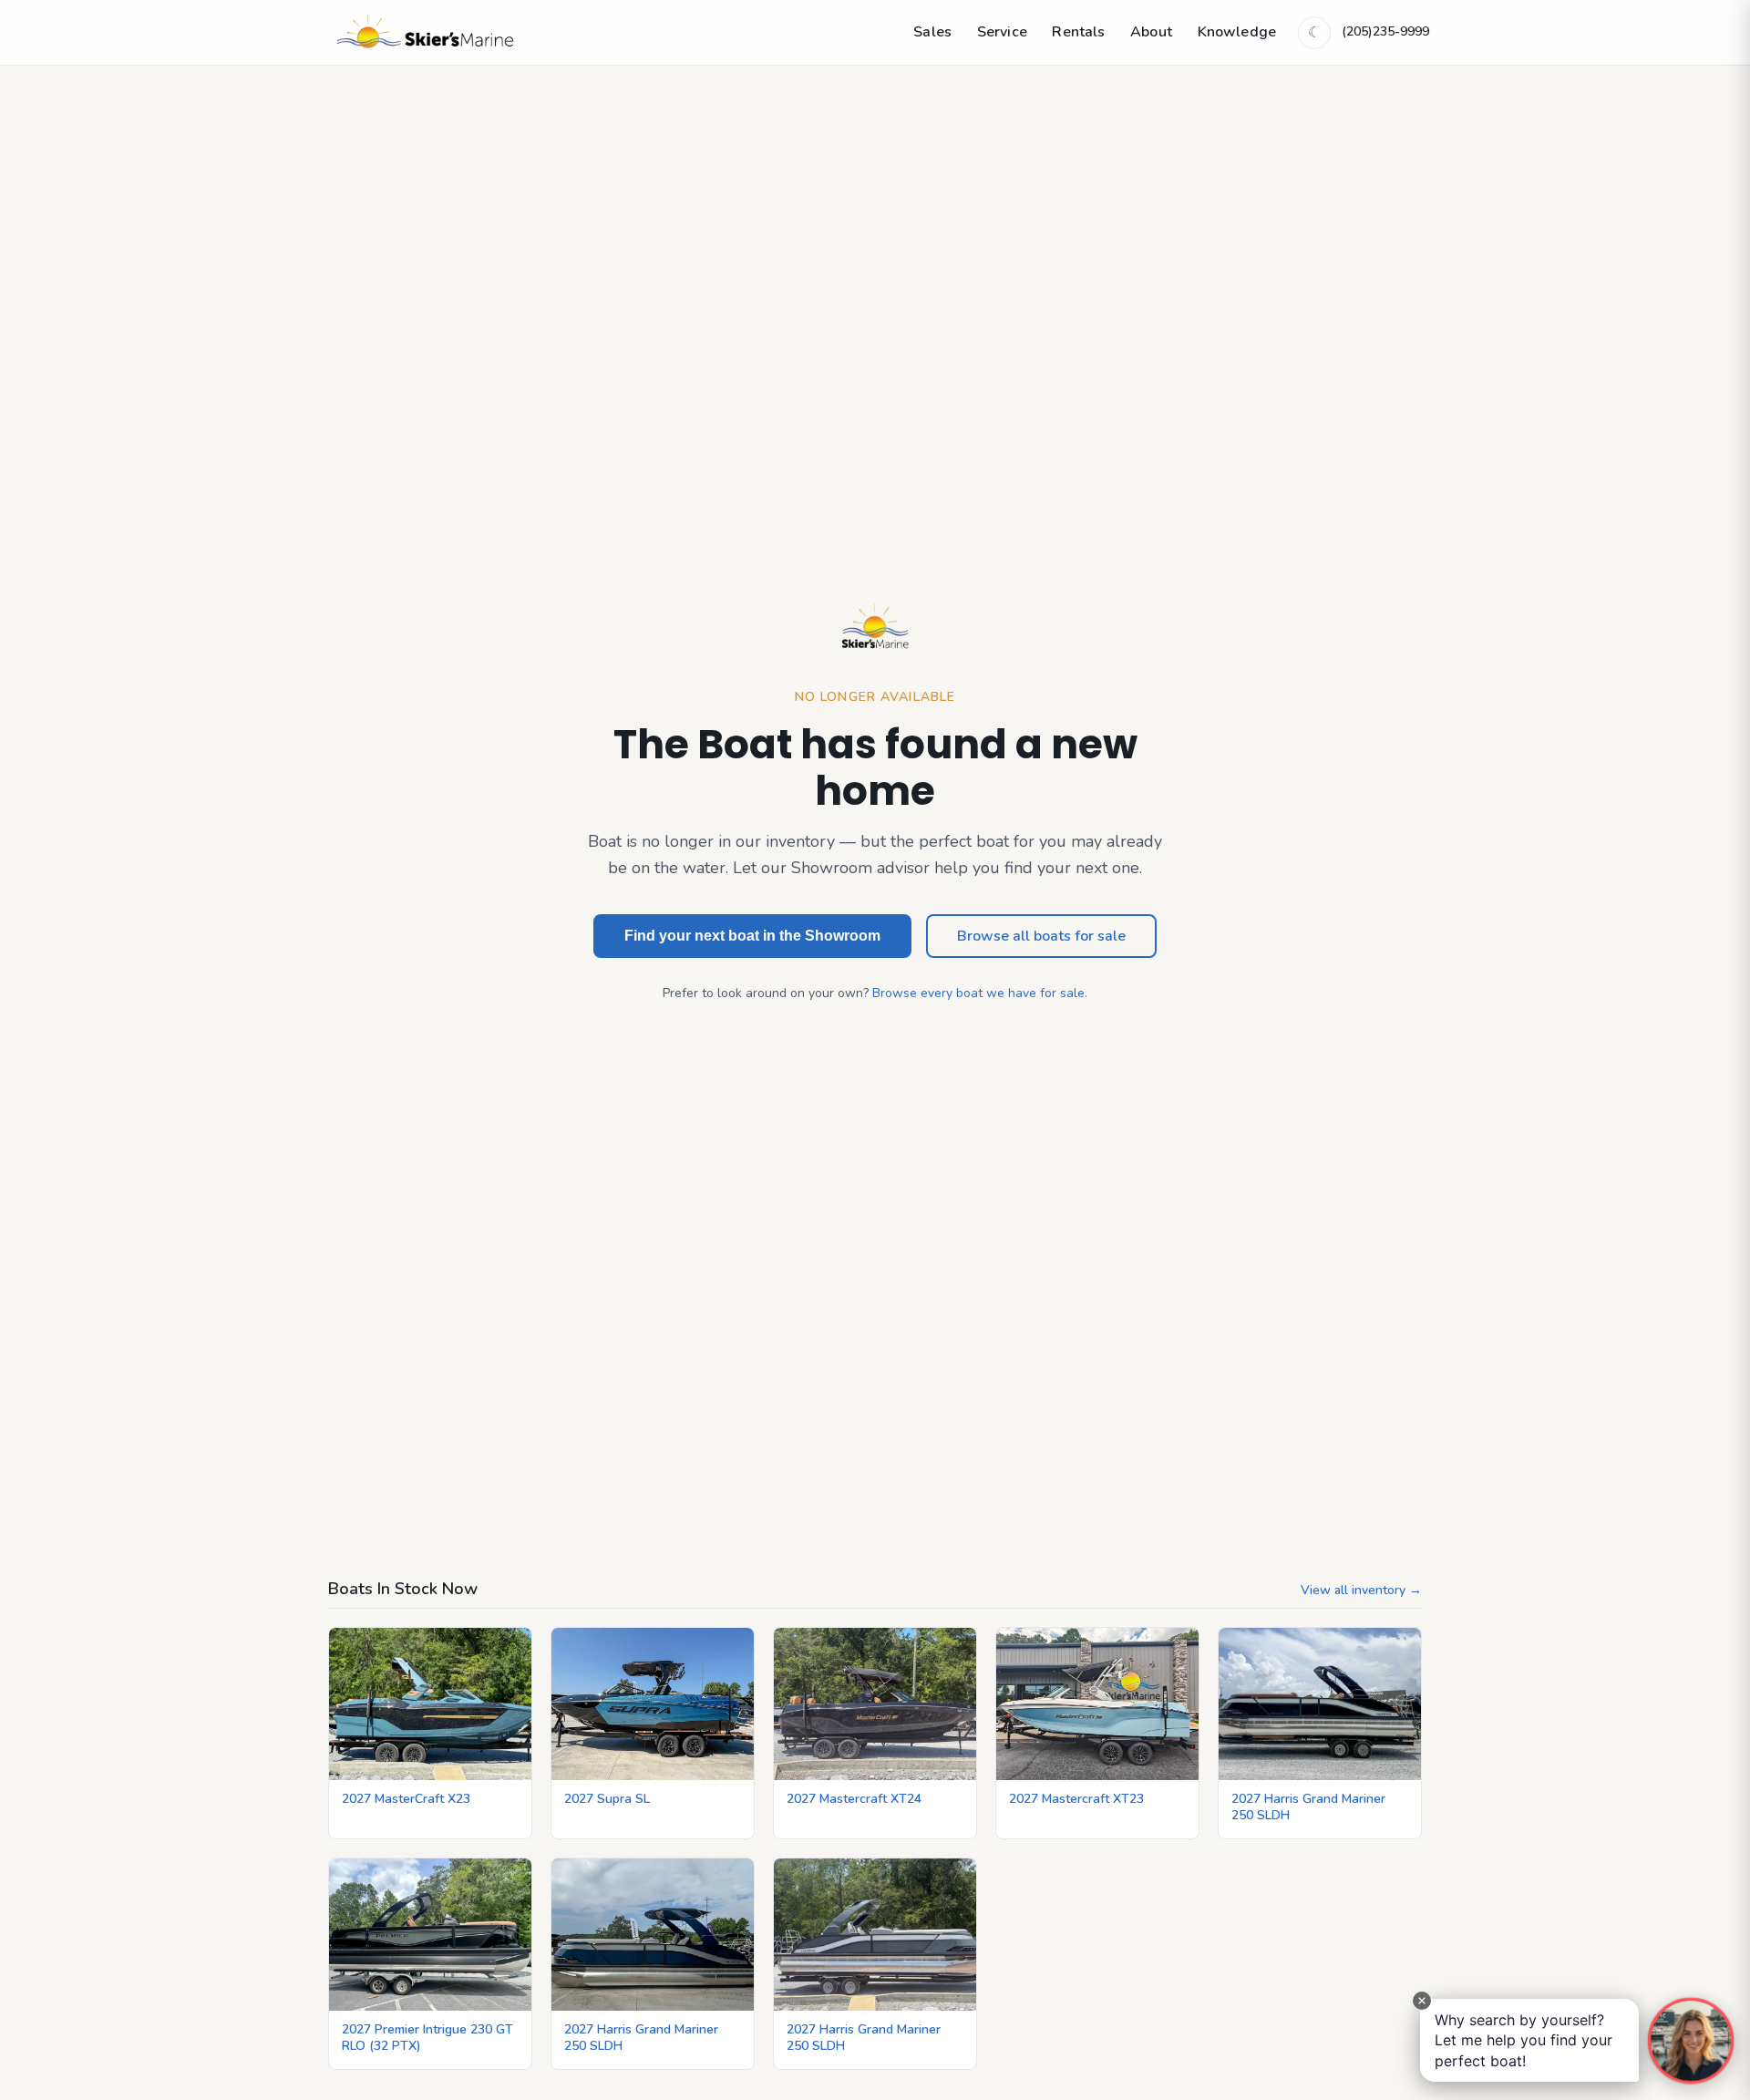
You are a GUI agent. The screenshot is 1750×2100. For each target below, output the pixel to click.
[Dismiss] (1422, 2001)
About (1151, 32)
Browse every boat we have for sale (978, 993)
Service (1002, 32)
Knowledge (1237, 32)
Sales (932, 32)
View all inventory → (1361, 1590)
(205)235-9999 (1385, 31)
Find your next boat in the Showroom (752, 936)
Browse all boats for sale (1041, 936)
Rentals (1078, 32)
